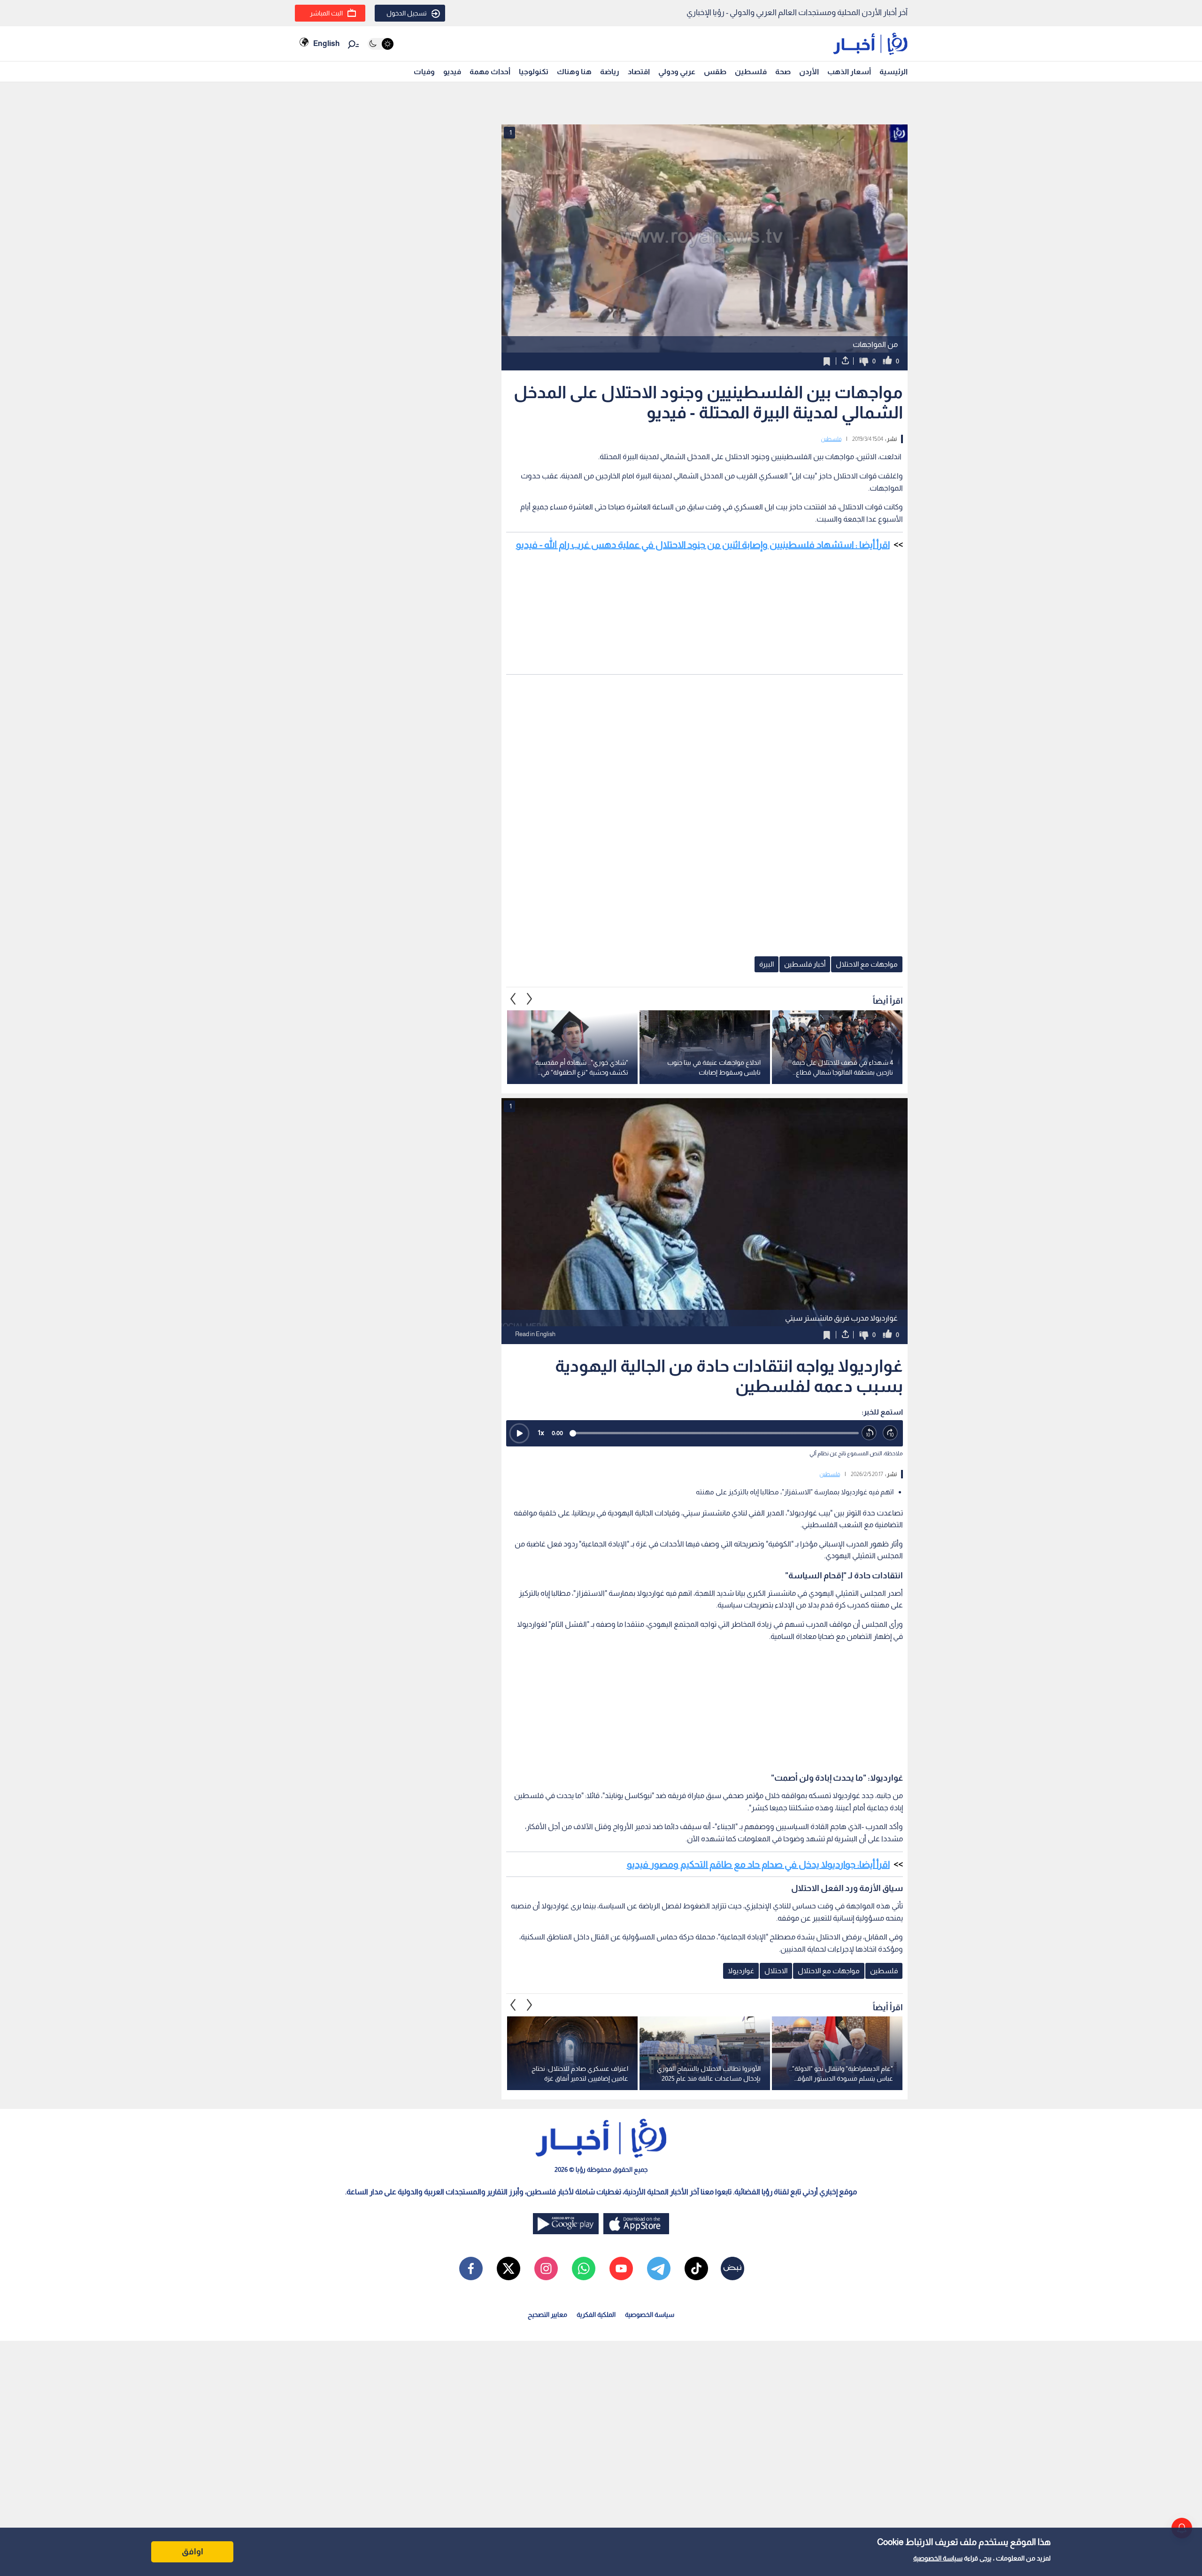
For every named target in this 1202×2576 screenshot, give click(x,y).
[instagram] (546, 2268)
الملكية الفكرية (596, 2315)
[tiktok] (696, 2268)
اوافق (193, 2552)
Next (513, 999)
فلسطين (751, 72)
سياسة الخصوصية (938, 2558)
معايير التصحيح (547, 2315)
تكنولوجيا (534, 72)
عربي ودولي (677, 72)
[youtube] (621, 2268)
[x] (509, 2268)
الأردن (809, 72)
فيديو (452, 72)
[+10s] (890, 1433)
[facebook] (471, 2268)
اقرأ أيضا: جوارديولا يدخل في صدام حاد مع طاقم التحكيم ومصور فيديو (758, 1864)
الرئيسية (894, 72)
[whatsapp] (584, 2268)
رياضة (610, 72)
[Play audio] (519, 1433)
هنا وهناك (574, 72)
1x (541, 1433)
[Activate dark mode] (381, 44)
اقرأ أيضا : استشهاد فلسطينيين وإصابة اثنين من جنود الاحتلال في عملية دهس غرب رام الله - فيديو (703, 545)
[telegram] (659, 2268)
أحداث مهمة (490, 72)
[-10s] (869, 1433)
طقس (715, 72)
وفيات (424, 72)
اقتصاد (639, 72)
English (326, 43)
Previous (530, 999)
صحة (783, 72)
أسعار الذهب (849, 72)
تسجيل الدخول (407, 13)
